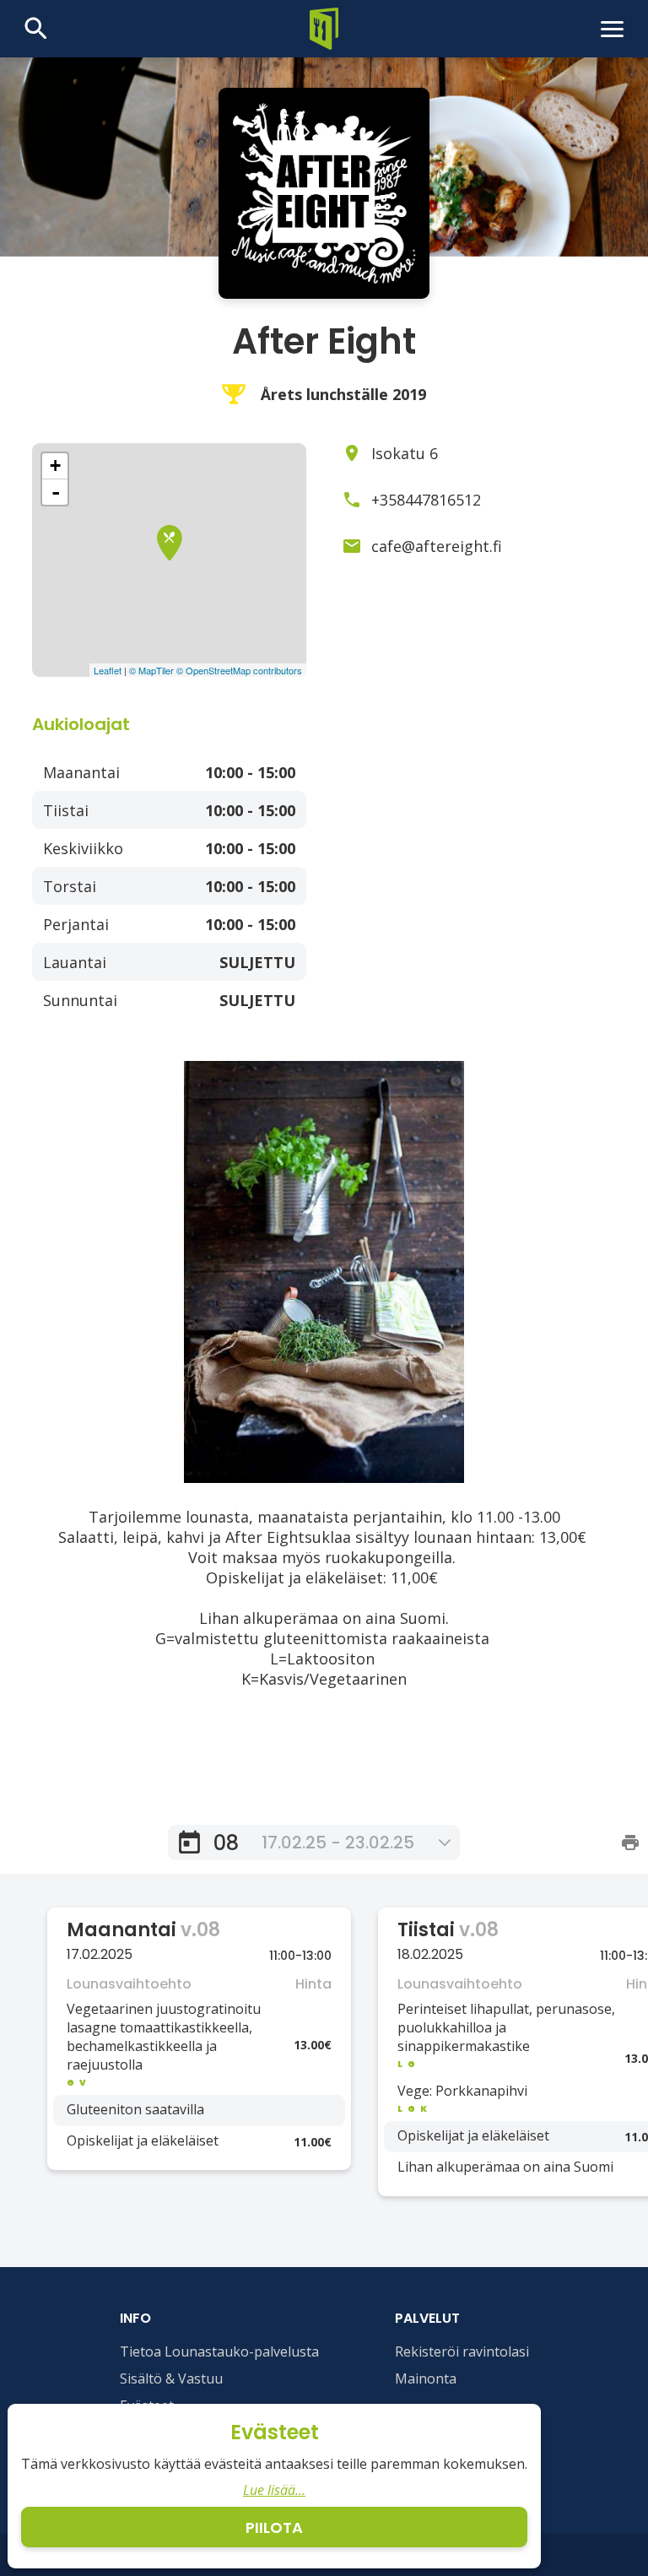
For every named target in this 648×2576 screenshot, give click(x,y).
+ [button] (55, 465)
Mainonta (426, 2378)
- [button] (56, 492)
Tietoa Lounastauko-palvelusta (219, 2351)
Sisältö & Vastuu (171, 2378)
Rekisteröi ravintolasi (462, 2351)
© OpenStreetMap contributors (239, 670)
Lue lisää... (274, 2490)
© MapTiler (151, 670)
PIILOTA (274, 2527)
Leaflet (108, 670)
